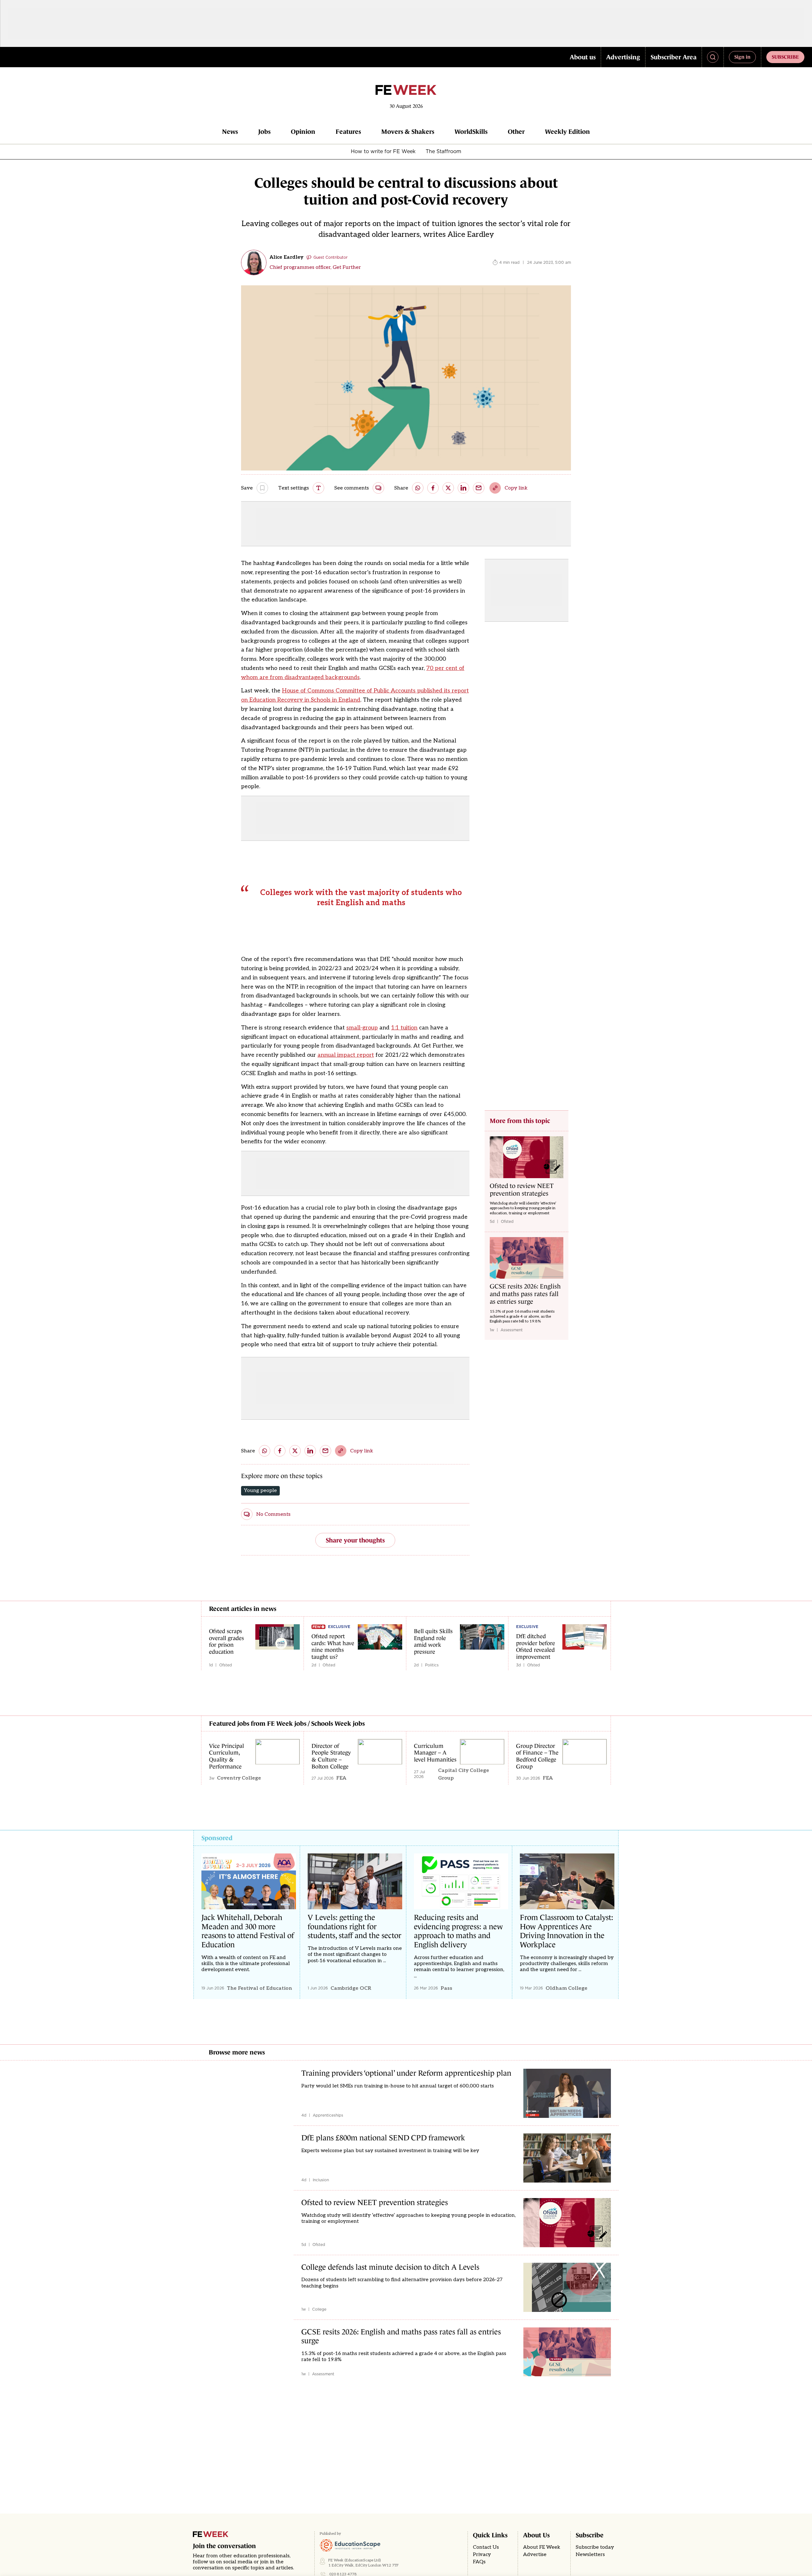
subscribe (785, 57)
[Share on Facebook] (433, 488)
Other (516, 132)
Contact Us (486, 2547)
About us (583, 57)
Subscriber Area (674, 57)
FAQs (479, 2562)
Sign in (742, 57)
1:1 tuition (404, 1028)
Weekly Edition (567, 132)
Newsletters (590, 2555)
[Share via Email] (479, 488)
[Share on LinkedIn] (463, 488)
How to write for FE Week (383, 151)
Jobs (264, 132)
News (230, 132)
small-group (362, 1028)
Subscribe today (595, 2547)
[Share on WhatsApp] (418, 488)
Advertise (535, 2555)
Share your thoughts (355, 1540)
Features (348, 132)
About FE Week (542, 2547)
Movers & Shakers (408, 132)
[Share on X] (448, 488)
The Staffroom (443, 151)
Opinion (303, 132)
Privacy (482, 2555)
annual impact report (346, 1055)
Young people (260, 1491)
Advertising (623, 57)
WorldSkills (471, 132)
